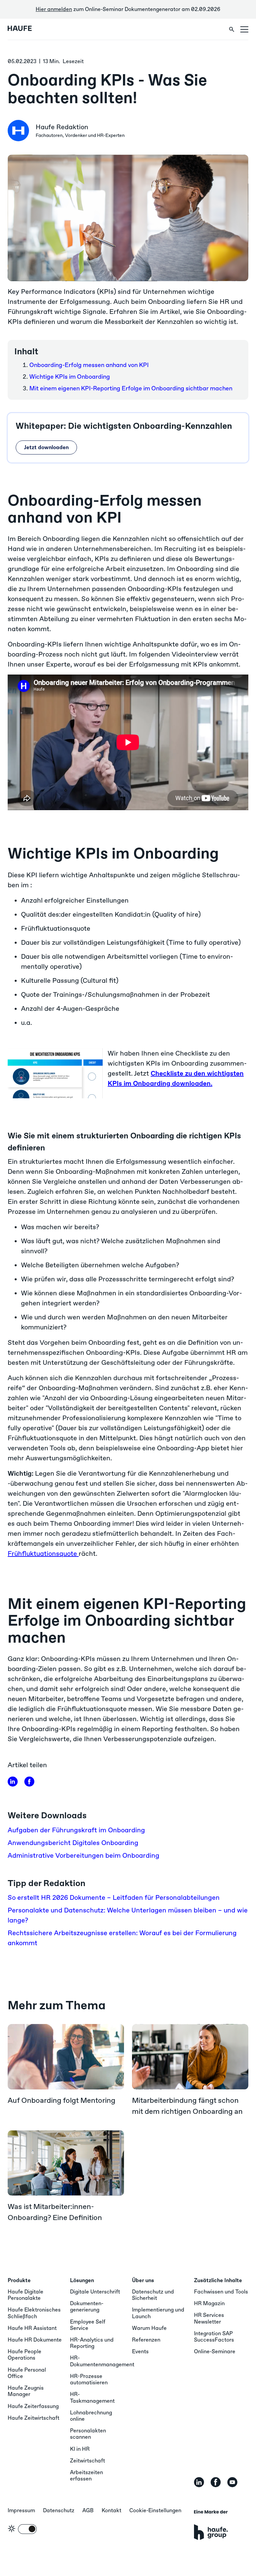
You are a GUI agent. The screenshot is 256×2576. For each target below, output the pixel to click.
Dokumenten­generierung (87, 2307)
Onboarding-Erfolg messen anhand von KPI (89, 365)
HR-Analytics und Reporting (92, 2343)
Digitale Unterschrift (95, 2292)
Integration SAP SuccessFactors (214, 2337)
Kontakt (111, 2510)
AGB (88, 2510)
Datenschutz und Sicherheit (153, 2295)
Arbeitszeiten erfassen (86, 2475)
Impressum (21, 2510)
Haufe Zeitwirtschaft (33, 2418)
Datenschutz (59, 2510)
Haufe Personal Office (27, 2373)
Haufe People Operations (24, 2355)
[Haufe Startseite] (29, 29)
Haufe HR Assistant (32, 2328)
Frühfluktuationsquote (43, 1553)
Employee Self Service (88, 2325)
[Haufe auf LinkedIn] (13, 1782)
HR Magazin (209, 2303)
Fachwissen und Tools (221, 2292)
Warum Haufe (149, 2328)
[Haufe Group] (211, 2525)
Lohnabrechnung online (91, 2416)
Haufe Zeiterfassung (33, 2406)
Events (140, 2351)
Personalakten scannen (88, 2434)
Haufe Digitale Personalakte (25, 2295)
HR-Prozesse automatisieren (89, 2379)
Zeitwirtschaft (87, 2461)
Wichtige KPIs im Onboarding (70, 377)
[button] (244, 29)
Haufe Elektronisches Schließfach (34, 2313)
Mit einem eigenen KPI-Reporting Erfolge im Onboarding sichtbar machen (131, 388)
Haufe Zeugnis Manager (26, 2391)
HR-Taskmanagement (92, 2397)
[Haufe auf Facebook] (216, 2482)
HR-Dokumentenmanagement (102, 2361)
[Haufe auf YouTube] (232, 2482)
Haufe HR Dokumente (35, 2340)
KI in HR (80, 2449)
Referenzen (146, 2340)
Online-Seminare (215, 2351)
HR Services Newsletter (209, 2318)
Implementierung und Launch (158, 2313)
